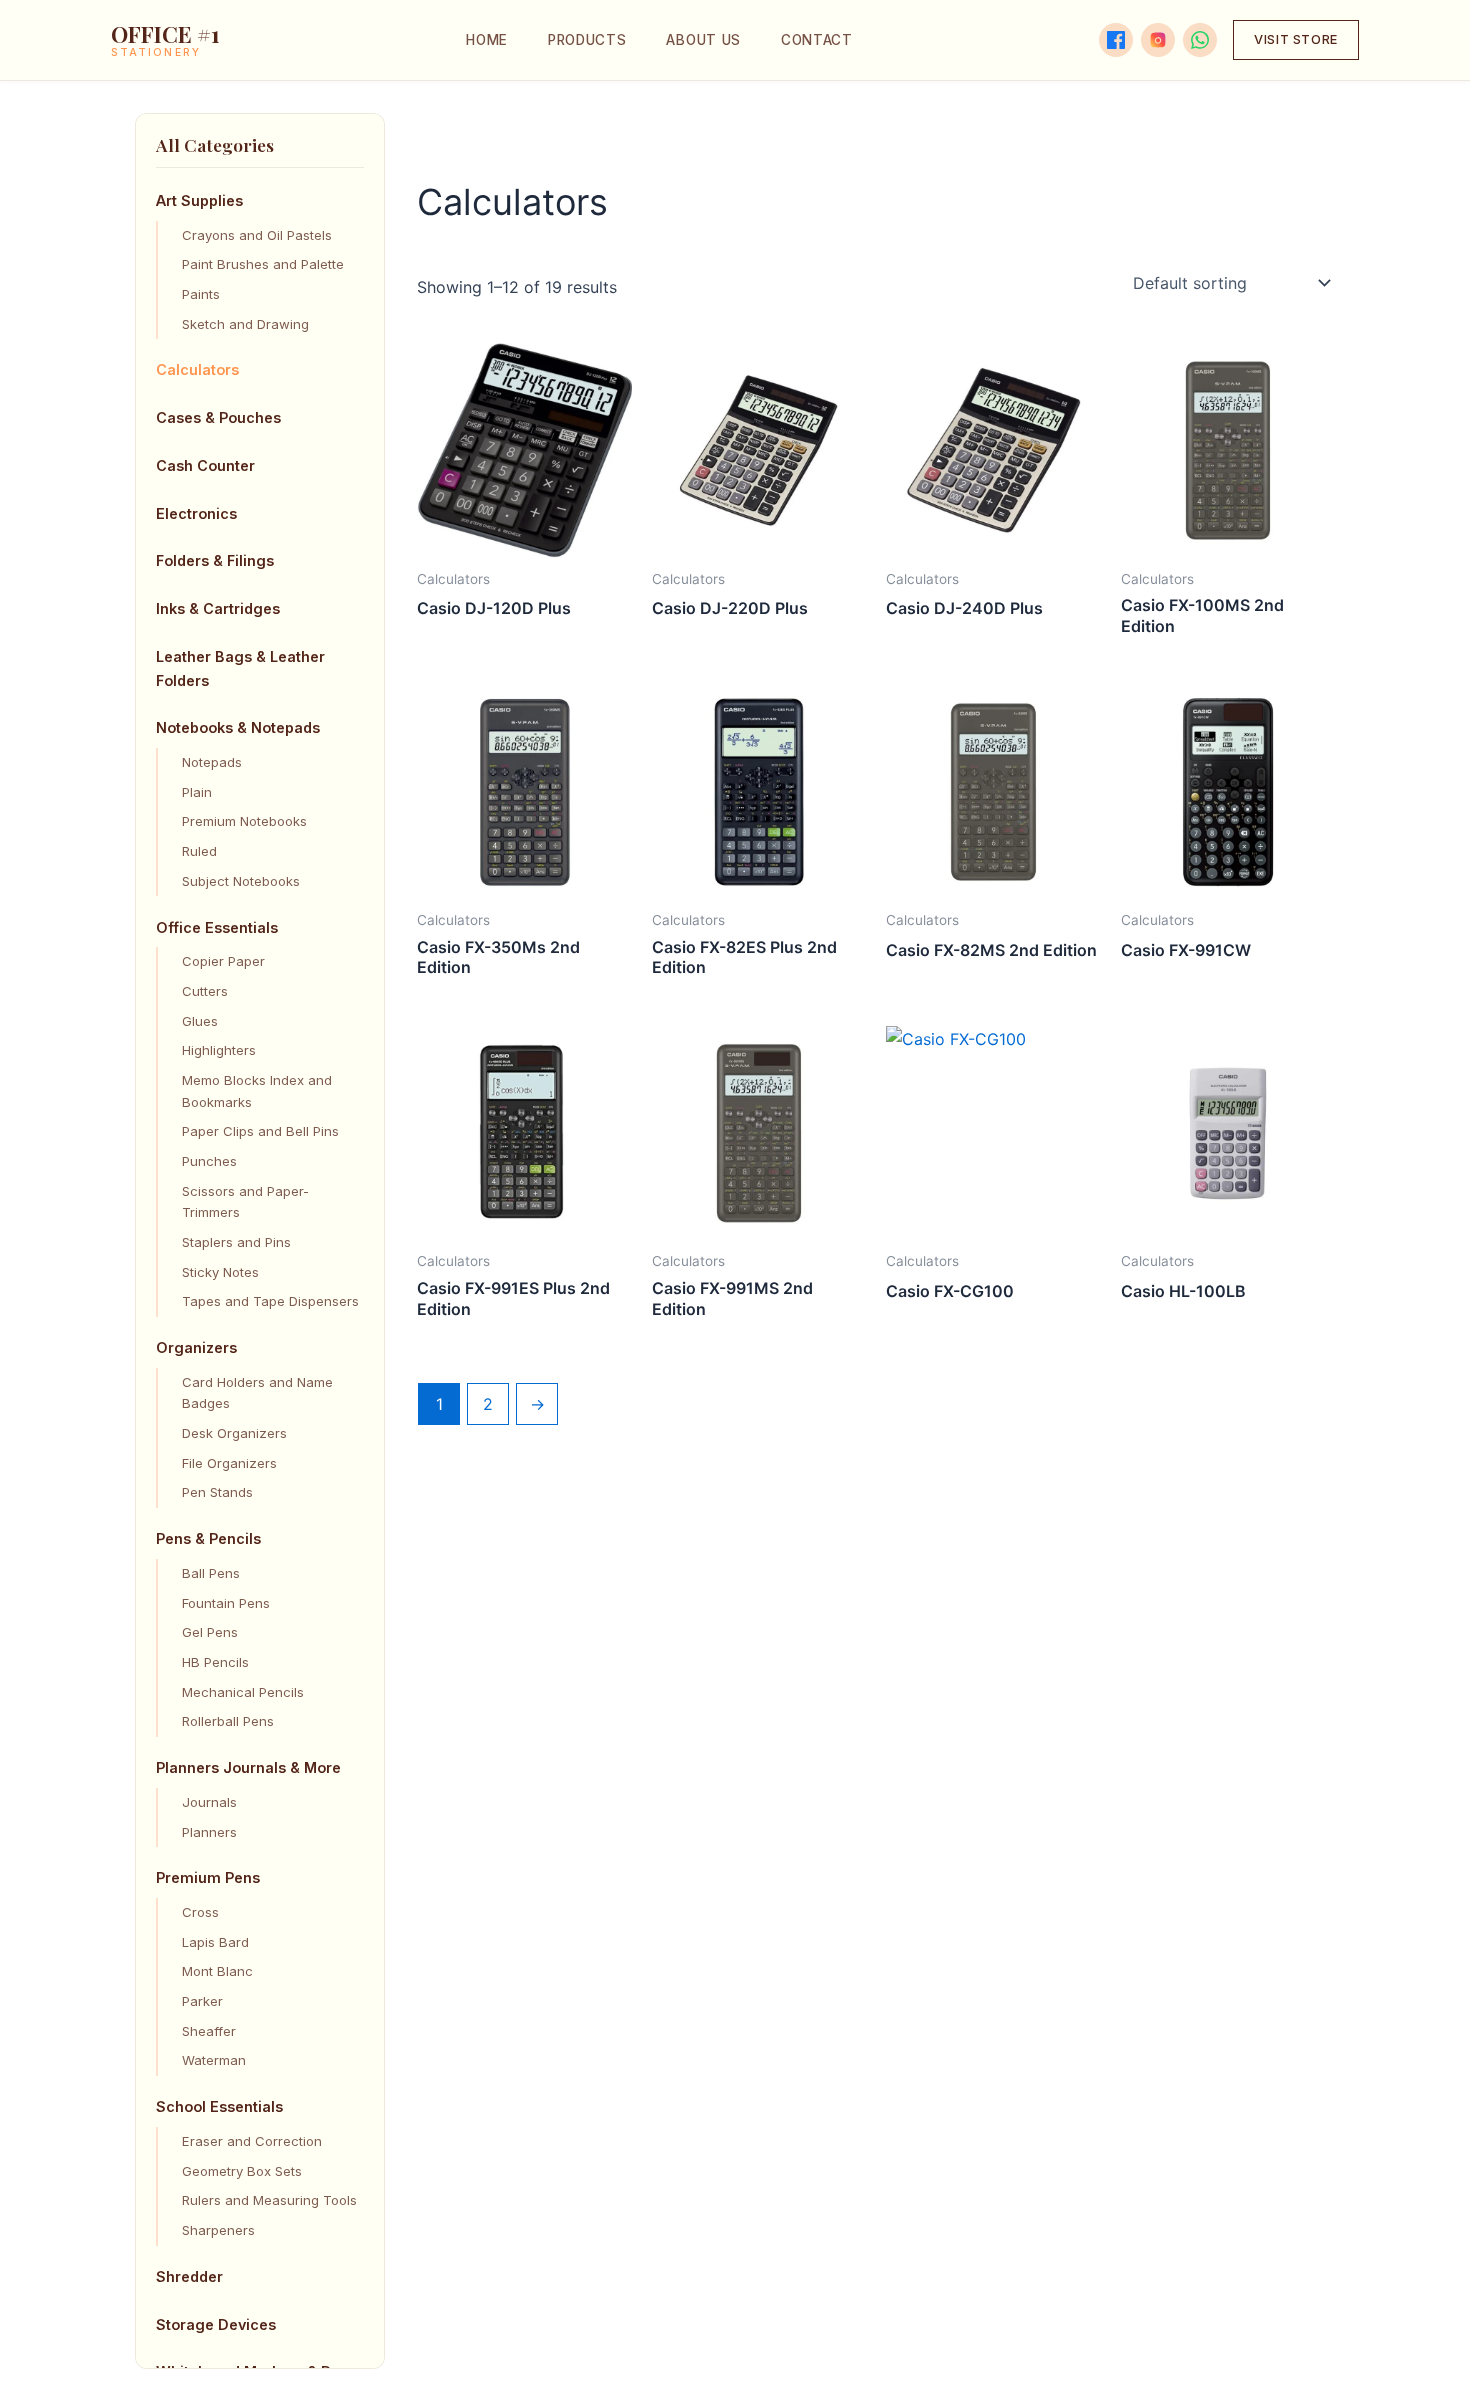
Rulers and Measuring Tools (269, 2200)
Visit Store (1296, 39)
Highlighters (219, 1050)
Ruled (199, 851)
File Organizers (229, 1463)
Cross (200, 1912)
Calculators (197, 369)
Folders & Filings (215, 560)
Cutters (205, 991)
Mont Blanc (217, 1972)
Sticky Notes (220, 1272)
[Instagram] (1158, 40)
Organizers (196, 1347)
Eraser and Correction (252, 2141)
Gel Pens (210, 1632)
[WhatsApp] (1200, 40)
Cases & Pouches (218, 417)
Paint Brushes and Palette (263, 264)
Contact (817, 40)
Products (587, 40)
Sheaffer (209, 2031)
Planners (209, 1832)
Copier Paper (223, 961)
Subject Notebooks (241, 881)
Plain (197, 792)
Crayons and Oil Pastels (257, 235)
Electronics (196, 513)
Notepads (212, 762)
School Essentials (219, 2106)
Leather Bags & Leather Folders (240, 668)
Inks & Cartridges (218, 608)
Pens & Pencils (208, 1538)
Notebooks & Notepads (238, 728)
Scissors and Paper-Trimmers (245, 1202)
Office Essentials (217, 927)
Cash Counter (205, 465)
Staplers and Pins (236, 1242)
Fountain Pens (226, 1603)
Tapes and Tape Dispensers (270, 1301)
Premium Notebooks (244, 822)
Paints (201, 294)
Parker (202, 2001)
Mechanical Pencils (243, 1692)
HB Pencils (215, 1662)
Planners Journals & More (248, 1767)
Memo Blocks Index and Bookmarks (257, 1091)
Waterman (214, 2061)
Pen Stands (217, 1493)
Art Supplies (199, 200)
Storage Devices (216, 2324)
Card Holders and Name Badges (257, 1393)
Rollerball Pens (228, 1721)
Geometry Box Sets (242, 2171)
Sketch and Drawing (245, 324)
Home (487, 40)
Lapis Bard (215, 1942)
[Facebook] (1116, 40)
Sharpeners (218, 2230)
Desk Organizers (234, 1433)
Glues (200, 1021)
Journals (209, 1802)
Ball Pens (211, 1573)
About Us (703, 40)
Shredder (189, 2276)
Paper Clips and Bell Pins (260, 1131)
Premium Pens (208, 1878)
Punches (209, 1161)
